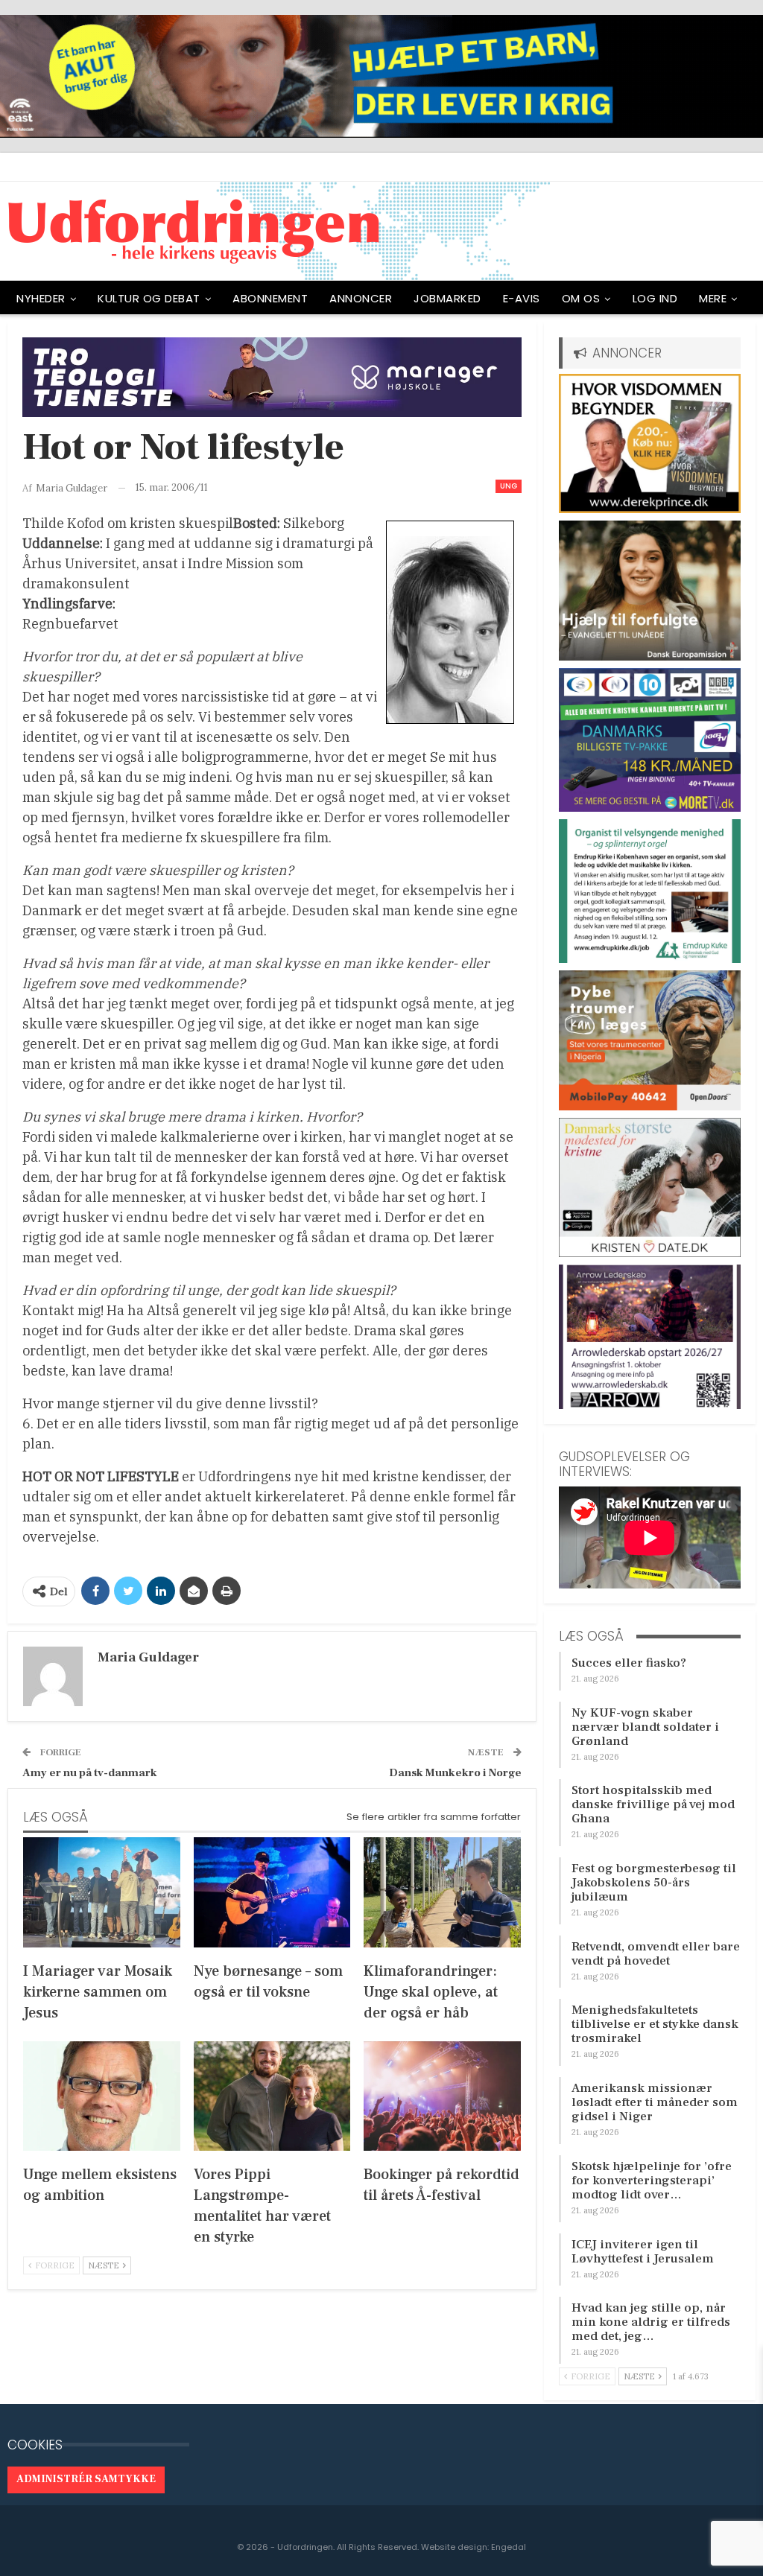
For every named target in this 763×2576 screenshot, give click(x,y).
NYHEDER (41, 298)
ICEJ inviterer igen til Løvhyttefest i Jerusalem (643, 2252)
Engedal (509, 2547)
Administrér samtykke (86, 2479)
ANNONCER (361, 298)
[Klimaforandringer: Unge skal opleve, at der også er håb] (442, 1892)
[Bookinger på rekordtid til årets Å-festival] (442, 2096)
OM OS (581, 298)
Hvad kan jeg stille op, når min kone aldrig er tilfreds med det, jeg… (651, 2322)
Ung (509, 486)
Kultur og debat (149, 298)
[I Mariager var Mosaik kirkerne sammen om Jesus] (102, 1892)
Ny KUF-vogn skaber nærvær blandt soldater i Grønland (645, 1727)
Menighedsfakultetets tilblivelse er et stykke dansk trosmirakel (655, 2024)
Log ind (655, 298)
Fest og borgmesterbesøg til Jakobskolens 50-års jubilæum (654, 1883)
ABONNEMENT (270, 298)
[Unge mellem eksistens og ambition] (102, 2096)
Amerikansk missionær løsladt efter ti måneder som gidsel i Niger (655, 2102)
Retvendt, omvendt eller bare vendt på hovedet (656, 1954)
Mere (713, 298)
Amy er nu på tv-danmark (90, 1773)
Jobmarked (447, 298)
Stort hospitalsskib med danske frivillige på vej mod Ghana (653, 1804)
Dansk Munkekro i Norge (455, 1773)
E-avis (522, 298)
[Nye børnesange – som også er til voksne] (272, 1892)
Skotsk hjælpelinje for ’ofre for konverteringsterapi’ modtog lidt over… (652, 2181)
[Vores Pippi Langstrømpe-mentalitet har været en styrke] (272, 2096)
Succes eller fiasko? (629, 1663)
